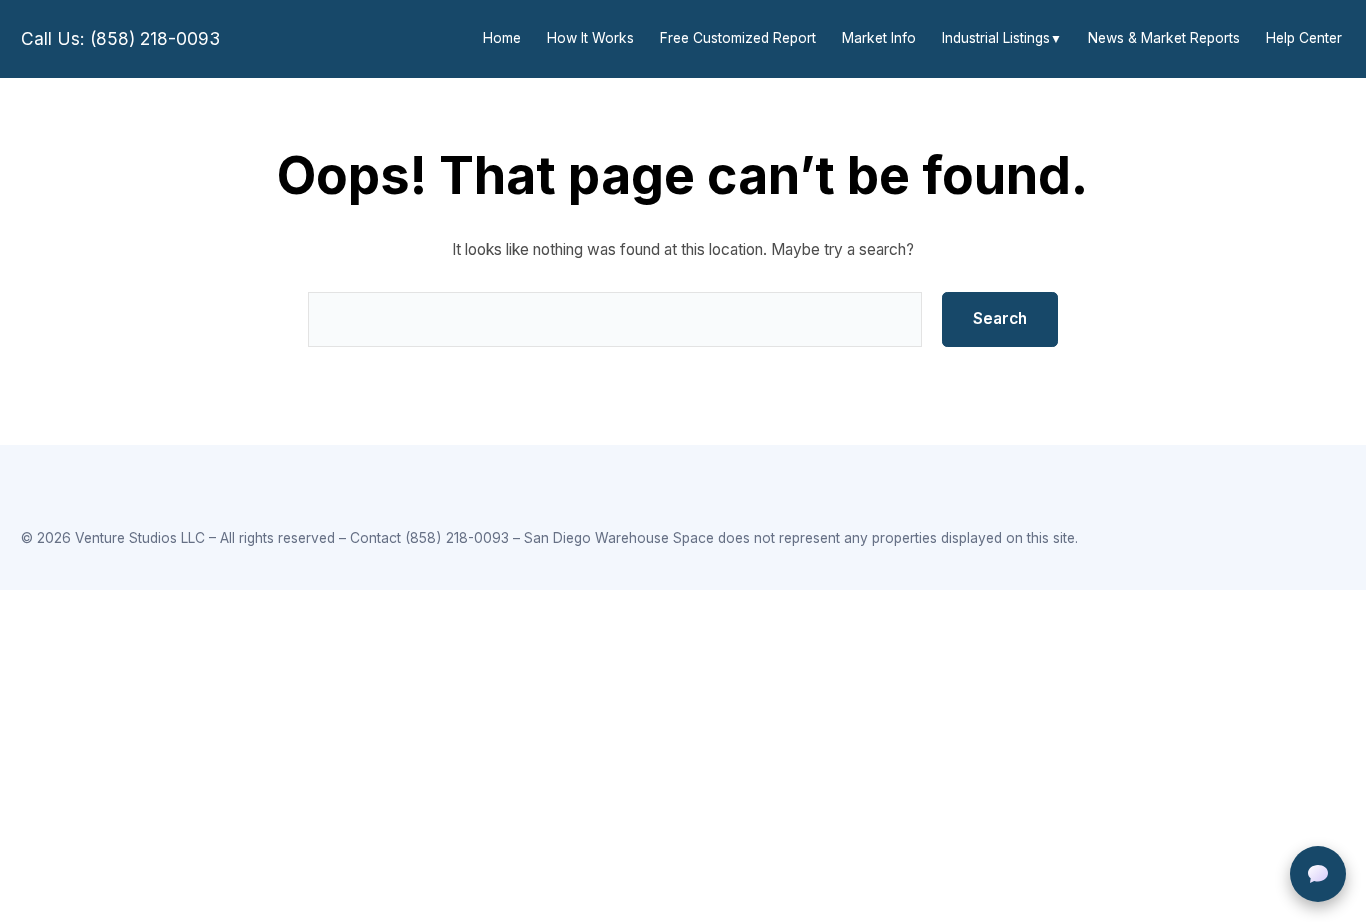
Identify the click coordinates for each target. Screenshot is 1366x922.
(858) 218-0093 (457, 538)
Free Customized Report (738, 38)
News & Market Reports (1164, 38)
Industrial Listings (996, 38)
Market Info (879, 38)
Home (502, 38)
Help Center (1304, 38)
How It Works (590, 38)
